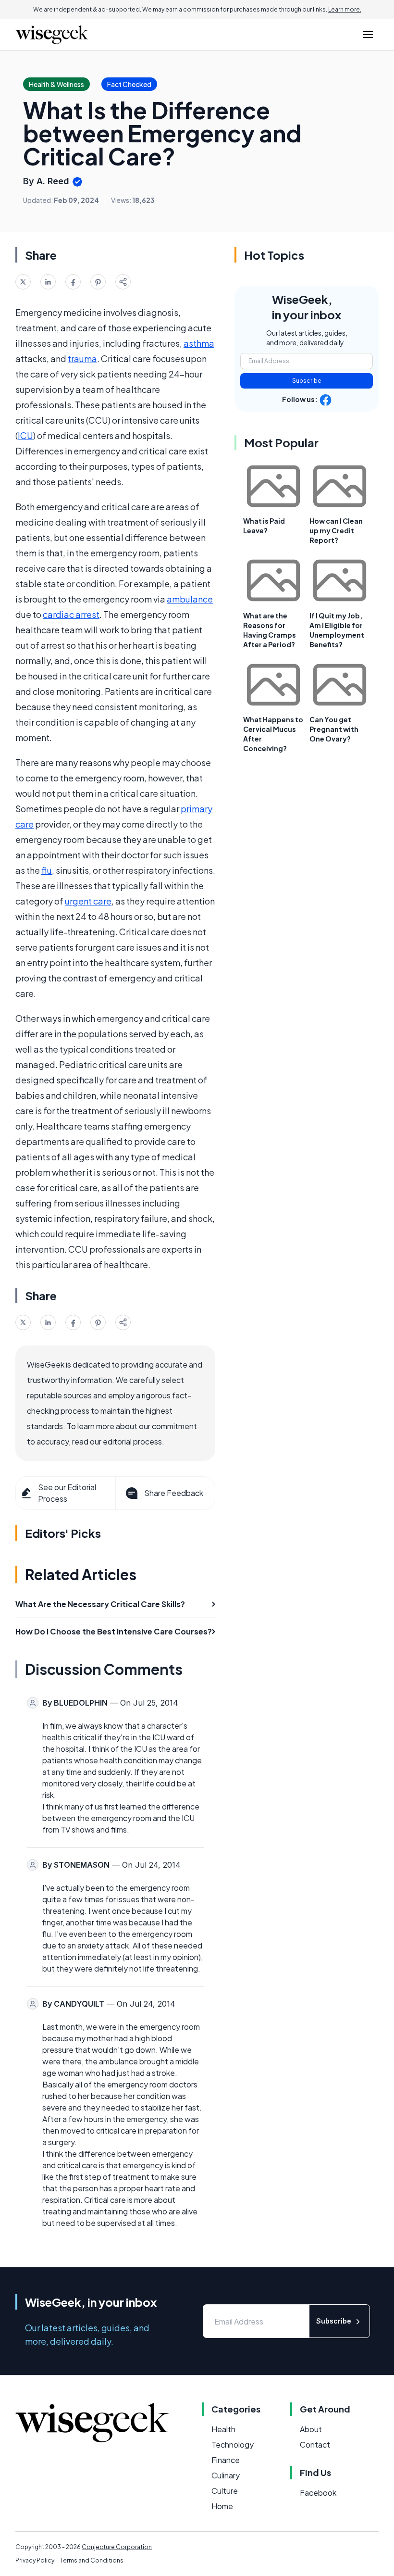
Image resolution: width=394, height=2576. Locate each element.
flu (47, 870)
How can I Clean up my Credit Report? (336, 530)
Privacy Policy (35, 2560)
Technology (233, 2444)
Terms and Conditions (92, 2560)
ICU (25, 435)
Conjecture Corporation (117, 2547)
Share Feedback (174, 1493)
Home (222, 2506)
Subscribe (307, 381)
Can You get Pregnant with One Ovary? (334, 729)
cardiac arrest (71, 614)
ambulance (190, 599)
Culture (225, 2491)
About (311, 2429)
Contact (315, 2444)
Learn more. (345, 9)
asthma (199, 343)
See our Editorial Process (67, 1493)
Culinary (226, 2475)
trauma (82, 358)
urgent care (88, 901)
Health (223, 2429)
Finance (226, 2460)
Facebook (318, 2493)
